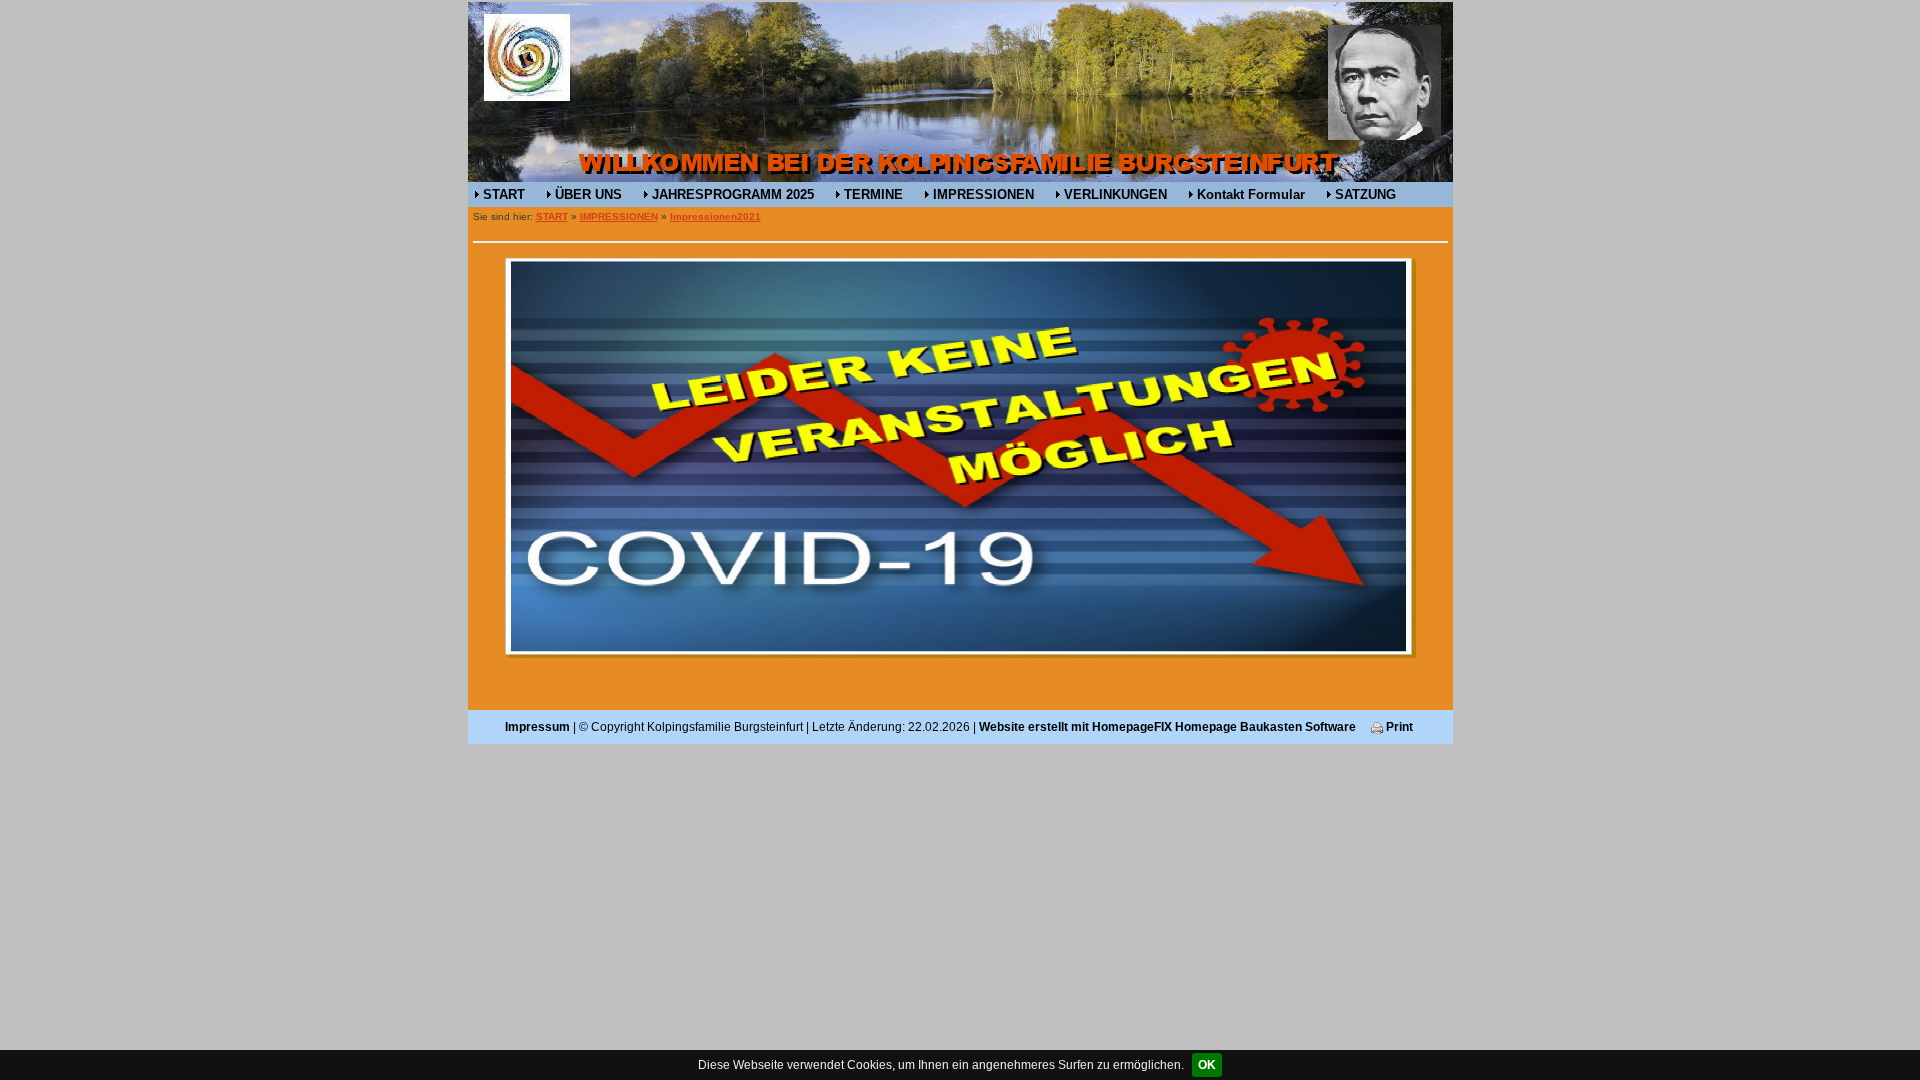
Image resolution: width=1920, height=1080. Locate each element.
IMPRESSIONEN (983, 194)
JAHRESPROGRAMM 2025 (733, 194)
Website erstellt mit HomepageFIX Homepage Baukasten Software (1167, 727)
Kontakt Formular (1251, 194)
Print (1398, 727)
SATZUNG (1365, 194)
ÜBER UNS (588, 194)
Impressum (537, 727)
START (504, 194)
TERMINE (873, 194)
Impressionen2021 (715, 216)
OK (1207, 1065)
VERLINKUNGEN (1115, 194)
